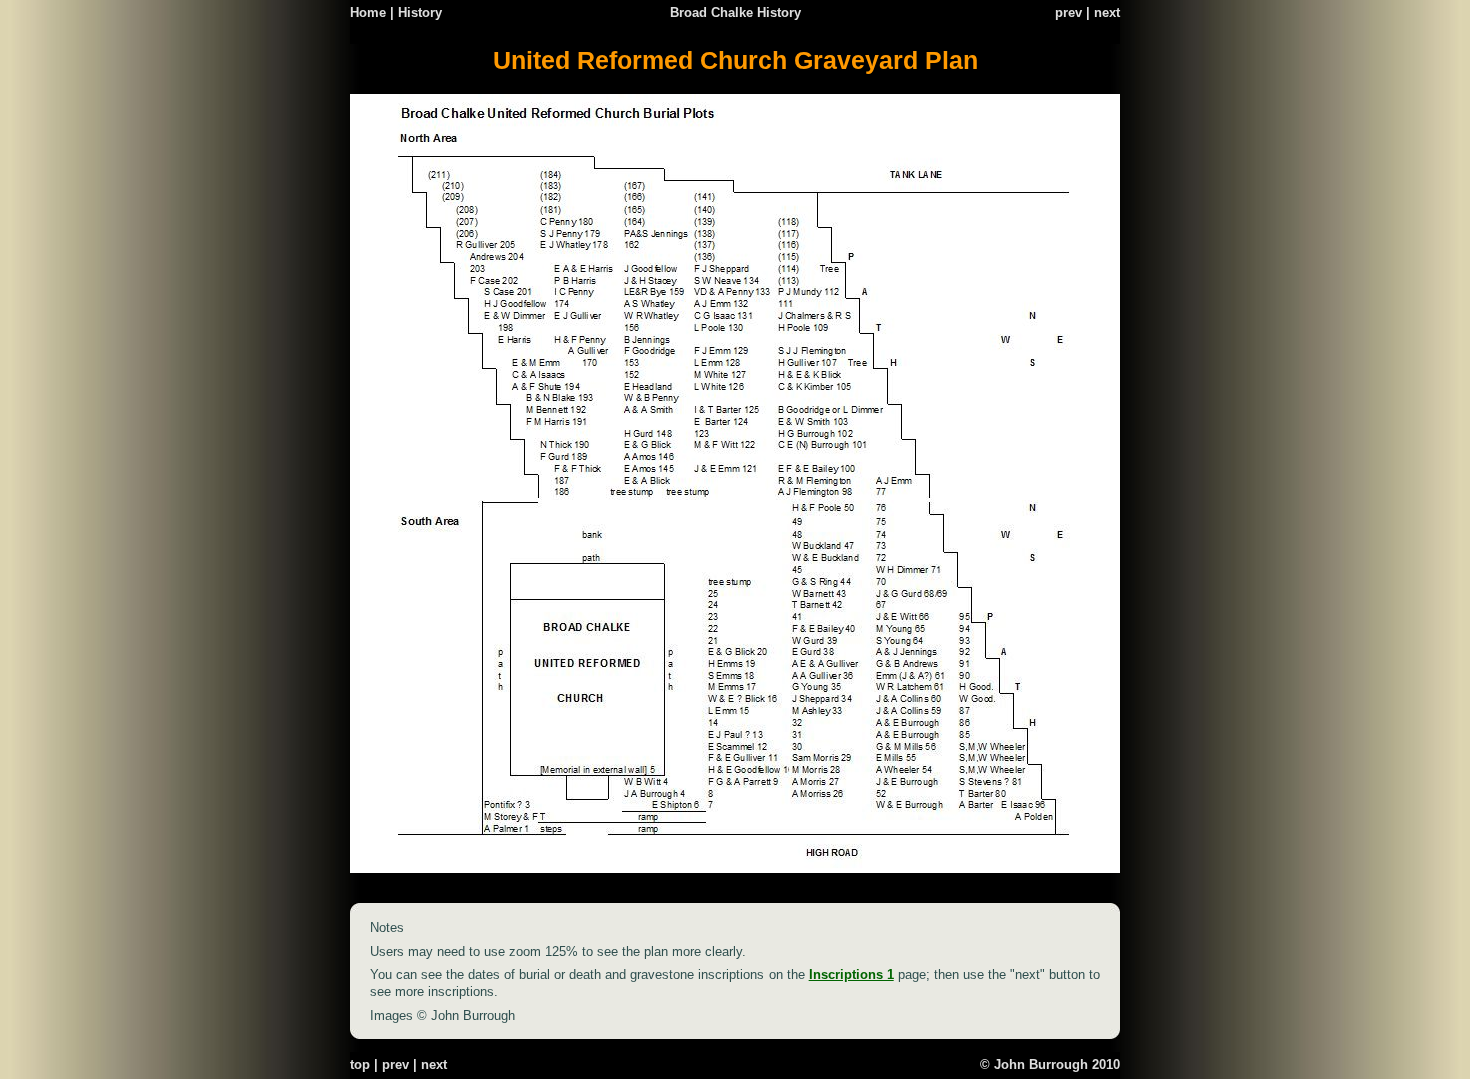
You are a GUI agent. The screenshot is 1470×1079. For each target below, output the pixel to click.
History (420, 12)
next (1107, 12)
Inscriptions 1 (851, 974)
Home (368, 12)
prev (1068, 12)
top (360, 1064)
